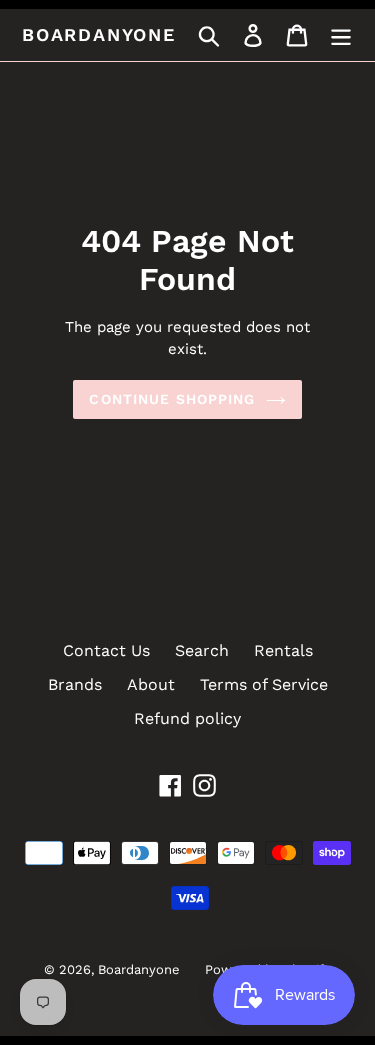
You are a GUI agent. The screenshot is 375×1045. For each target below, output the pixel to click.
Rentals (283, 650)
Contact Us (106, 650)
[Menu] (341, 35)
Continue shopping (172, 399)
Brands (75, 684)
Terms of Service (264, 684)
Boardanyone (99, 34)
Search (202, 650)
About (151, 684)
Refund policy (187, 718)
